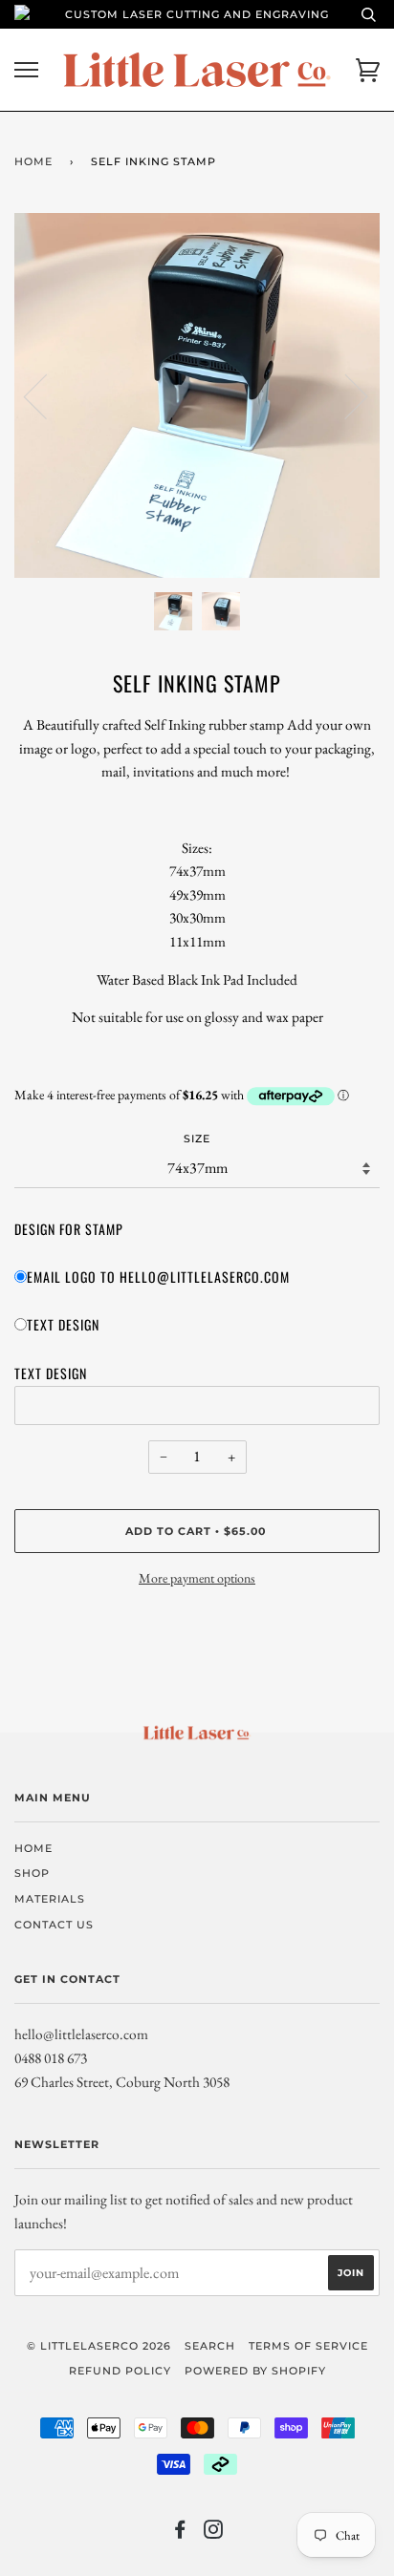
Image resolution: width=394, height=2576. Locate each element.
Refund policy (120, 2371)
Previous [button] (47, 395)
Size (197, 1139)
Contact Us (54, 1925)
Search (210, 2346)
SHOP (32, 1873)
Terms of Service (308, 2346)
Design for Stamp (69, 1229)
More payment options (197, 1578)
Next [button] (345, 395)
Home (33, 161)
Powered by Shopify (255, 2371)
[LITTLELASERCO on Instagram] (214, 2533)
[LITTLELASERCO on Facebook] (180, 2533)
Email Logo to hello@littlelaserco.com (158, 1277)
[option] (197, 395)
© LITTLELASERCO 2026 (99, 2346)
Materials (50, 1899)
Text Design (63, 1324)
